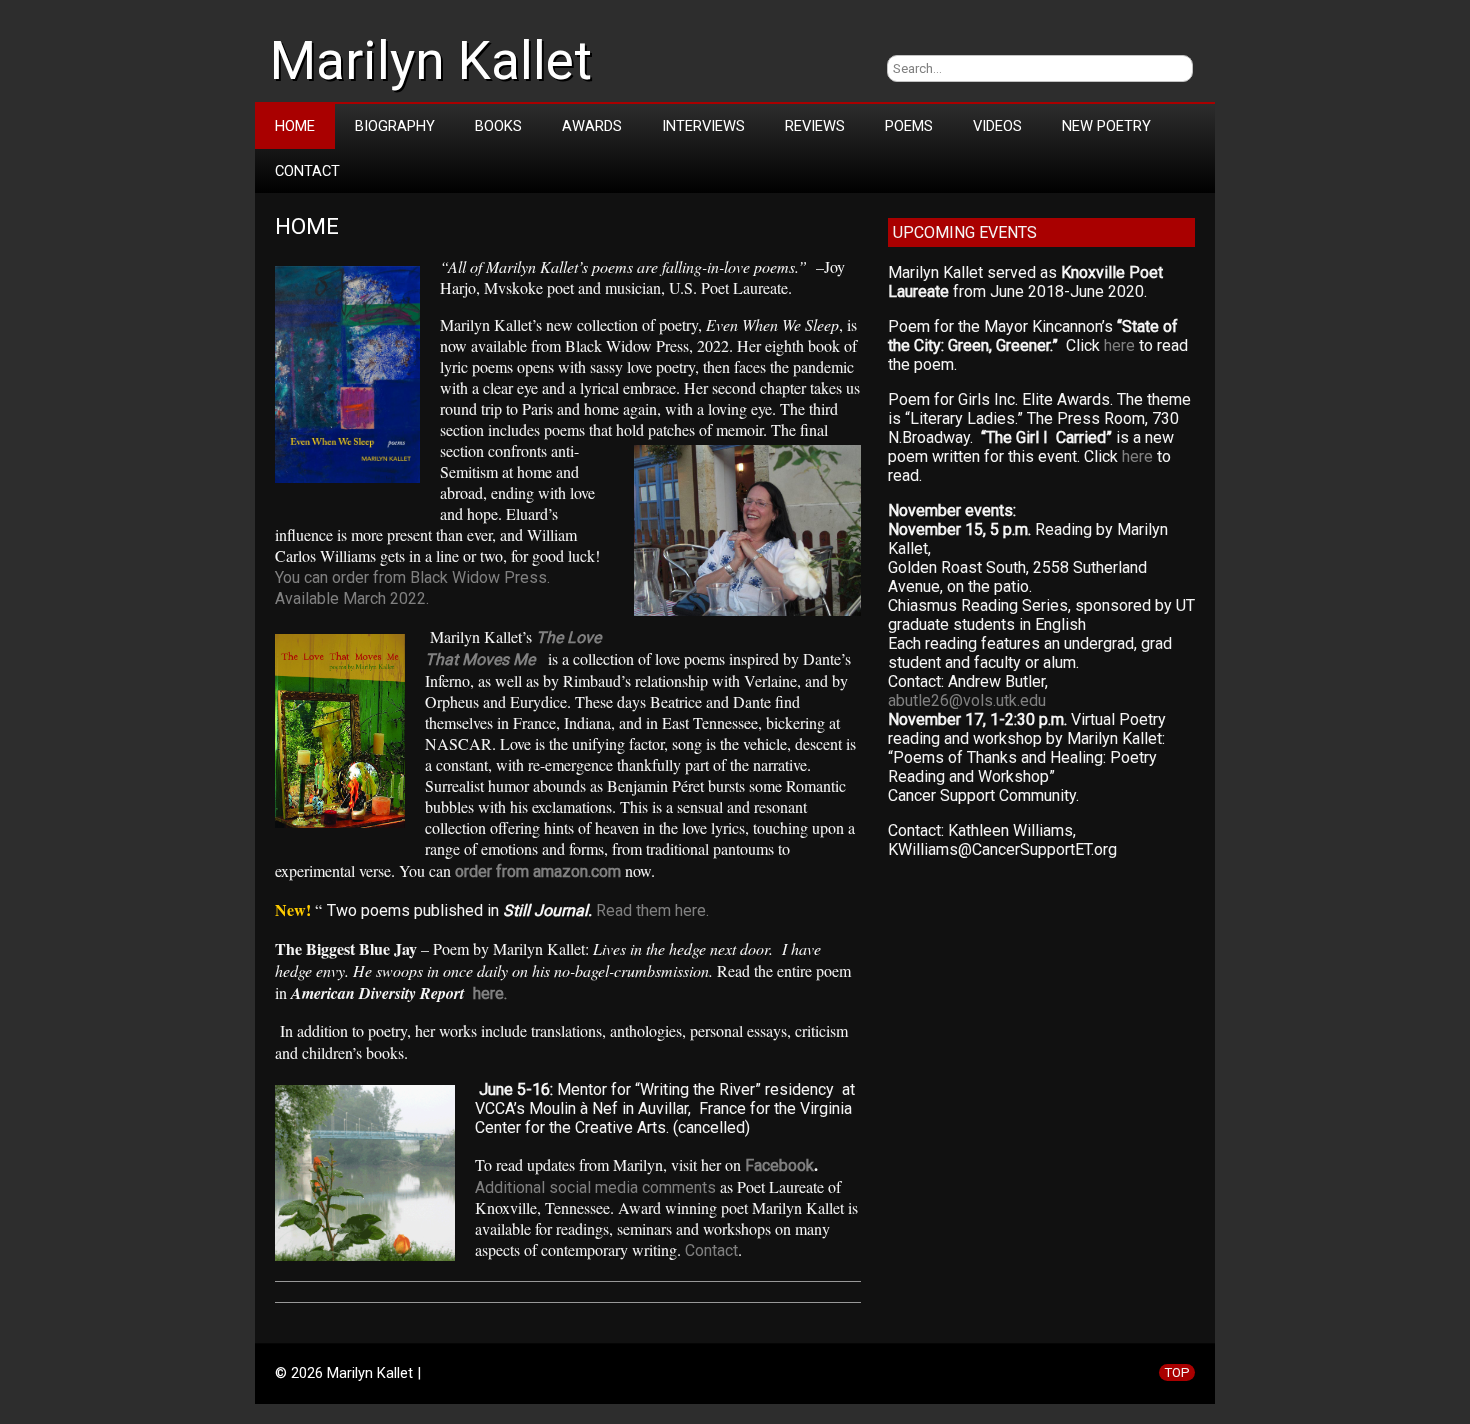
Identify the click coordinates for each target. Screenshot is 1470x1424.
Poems (909, 126)
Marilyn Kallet (431, 61)
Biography (395, 126)
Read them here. (652, 910)
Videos (997, 126)
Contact (307, 171)
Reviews (815, 126)
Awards (592, 126)
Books (498, 126)
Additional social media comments (595, 1187)
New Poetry (1106, 126)
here (1119, 345)
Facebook (779, 1165)
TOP (1177, 1372)
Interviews (703, 126)
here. (490, 993)
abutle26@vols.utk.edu (967, 700)
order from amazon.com (538, 871)
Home (295, 126)
